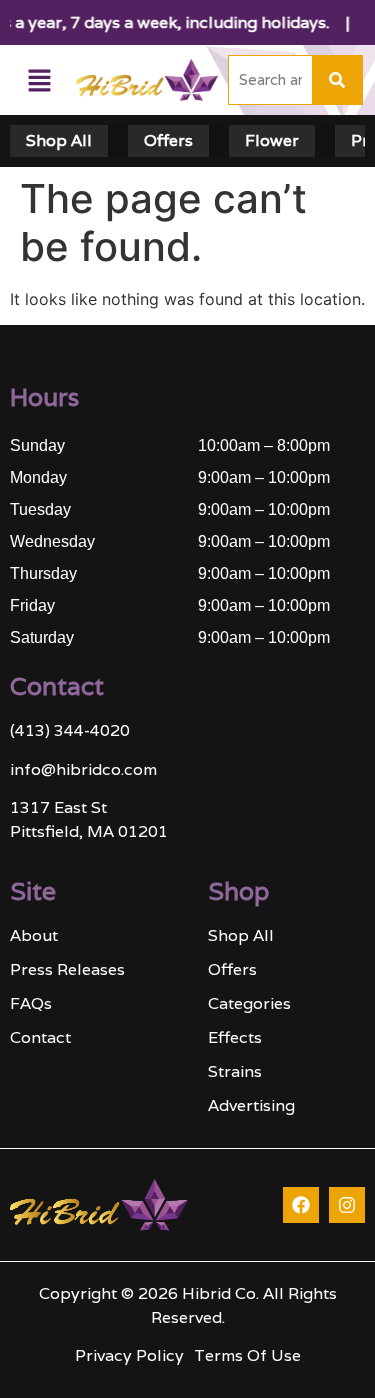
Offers (168, 140)
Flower (272, 140)
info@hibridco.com (83, 769)
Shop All (59, 140)
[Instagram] (347, 1205)
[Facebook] (301, 1205)
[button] (39, 80)
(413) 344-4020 (70, 730)
